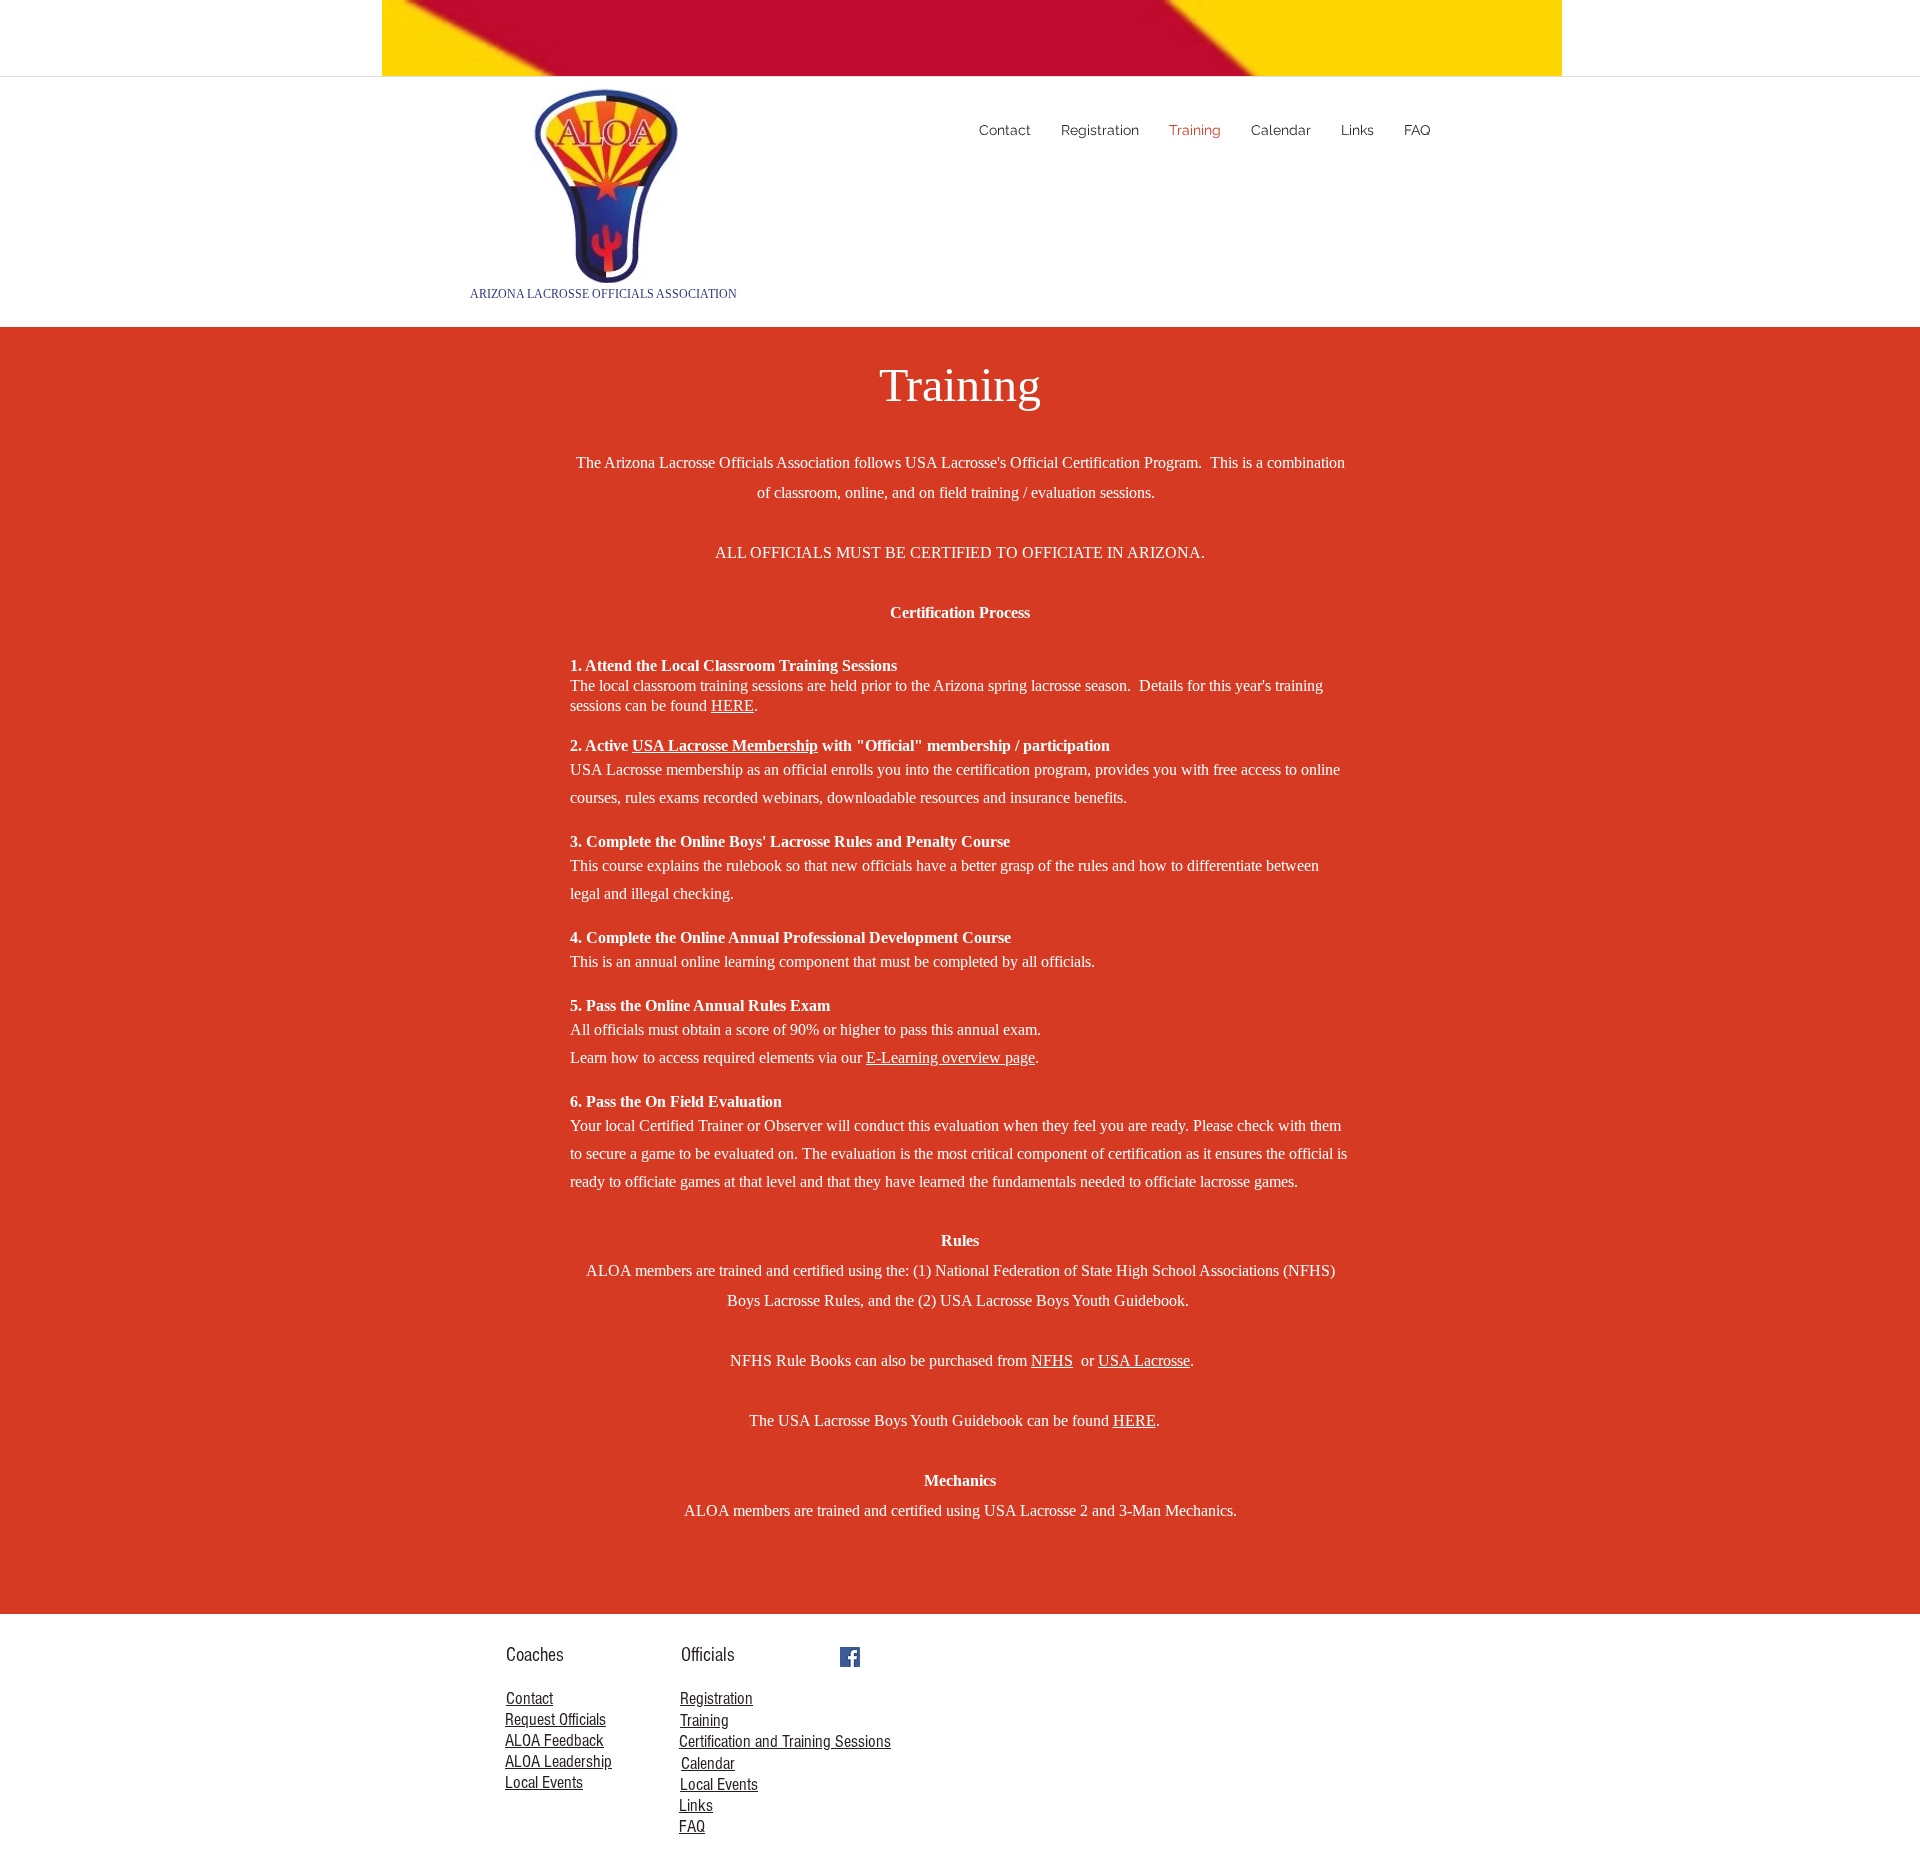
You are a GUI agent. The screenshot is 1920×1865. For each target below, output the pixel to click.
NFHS (1052, 1360)
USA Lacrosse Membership (725, 745)
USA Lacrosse (1144, 1360)
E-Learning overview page (950, 1057)
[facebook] (850, 1657)
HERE (732, 705)
